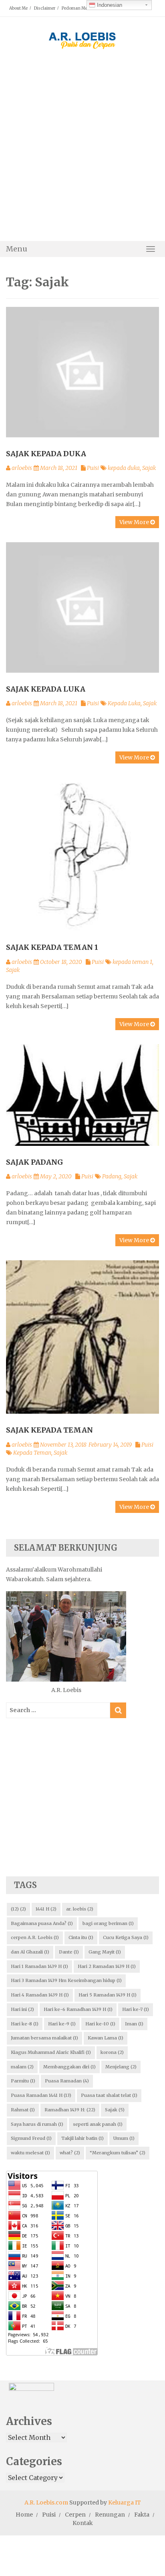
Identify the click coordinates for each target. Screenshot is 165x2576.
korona (112, 2052)
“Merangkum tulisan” (118, 2153)
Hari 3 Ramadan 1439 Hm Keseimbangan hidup (66, 1980)
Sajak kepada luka (46, 689)
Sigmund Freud (31, 2138)
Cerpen (75, 2515)
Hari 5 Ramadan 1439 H (108, 1995)
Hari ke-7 (136, 2009)
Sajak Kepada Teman (49, 1430)
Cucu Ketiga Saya (126, 1937)
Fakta (142, 2515)
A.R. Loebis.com (46, 2503)
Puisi (93, 468)
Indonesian (109, 5)
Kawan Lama (106, 2038)
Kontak (83, 2523)
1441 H (46, 1909)
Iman (134, 2024)
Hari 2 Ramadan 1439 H (107, 1966)
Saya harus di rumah (37, 2124)
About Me (18, 8)
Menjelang (121, 2067)
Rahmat (23, 2110)
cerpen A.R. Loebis (35, 1937)
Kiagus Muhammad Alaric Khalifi (51, 2052)
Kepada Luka (124, 703)
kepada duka (124, 468)
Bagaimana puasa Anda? (42, 1923)
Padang (112, 1176)
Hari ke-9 (62, 2024)
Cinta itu (81, 1937)
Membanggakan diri (69, 2067)
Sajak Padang (34, 1162)
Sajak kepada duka (46, 454)
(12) (18, 1909)
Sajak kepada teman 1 (52, 947)
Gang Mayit (105, 1952)
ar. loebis (80, 1909)
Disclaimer (45, 8)
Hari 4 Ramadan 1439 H (40, 1995)
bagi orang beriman (108, 1923)
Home (24, 2515)
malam (22, 2067)
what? (70, 2153)
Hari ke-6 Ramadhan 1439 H (78, 2009)
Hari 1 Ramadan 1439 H (39, 1966)
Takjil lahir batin (82, 2138)
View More (135, 522)
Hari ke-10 (100, 2024)
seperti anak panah (98, 2124)
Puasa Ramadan (67, 2081)
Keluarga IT (125, 2503)
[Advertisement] (82, 152)
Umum (124, 2138)
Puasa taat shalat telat (109, 2095)
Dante (69, 1952)
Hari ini (22, 2009)
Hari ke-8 (25, 2024)
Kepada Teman (32, 1453)
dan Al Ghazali (30, 1952)
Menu (17, 249)
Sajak (149, 468)
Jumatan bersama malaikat (44, 2038)
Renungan (110, 2515)
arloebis (22, 468)
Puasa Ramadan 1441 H (41, 2095)
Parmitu (23, 2081)
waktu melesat (30, 2153)
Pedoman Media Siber (83, 8)
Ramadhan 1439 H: (70, 2110)
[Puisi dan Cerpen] (82, 38)
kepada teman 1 (132, 962)
